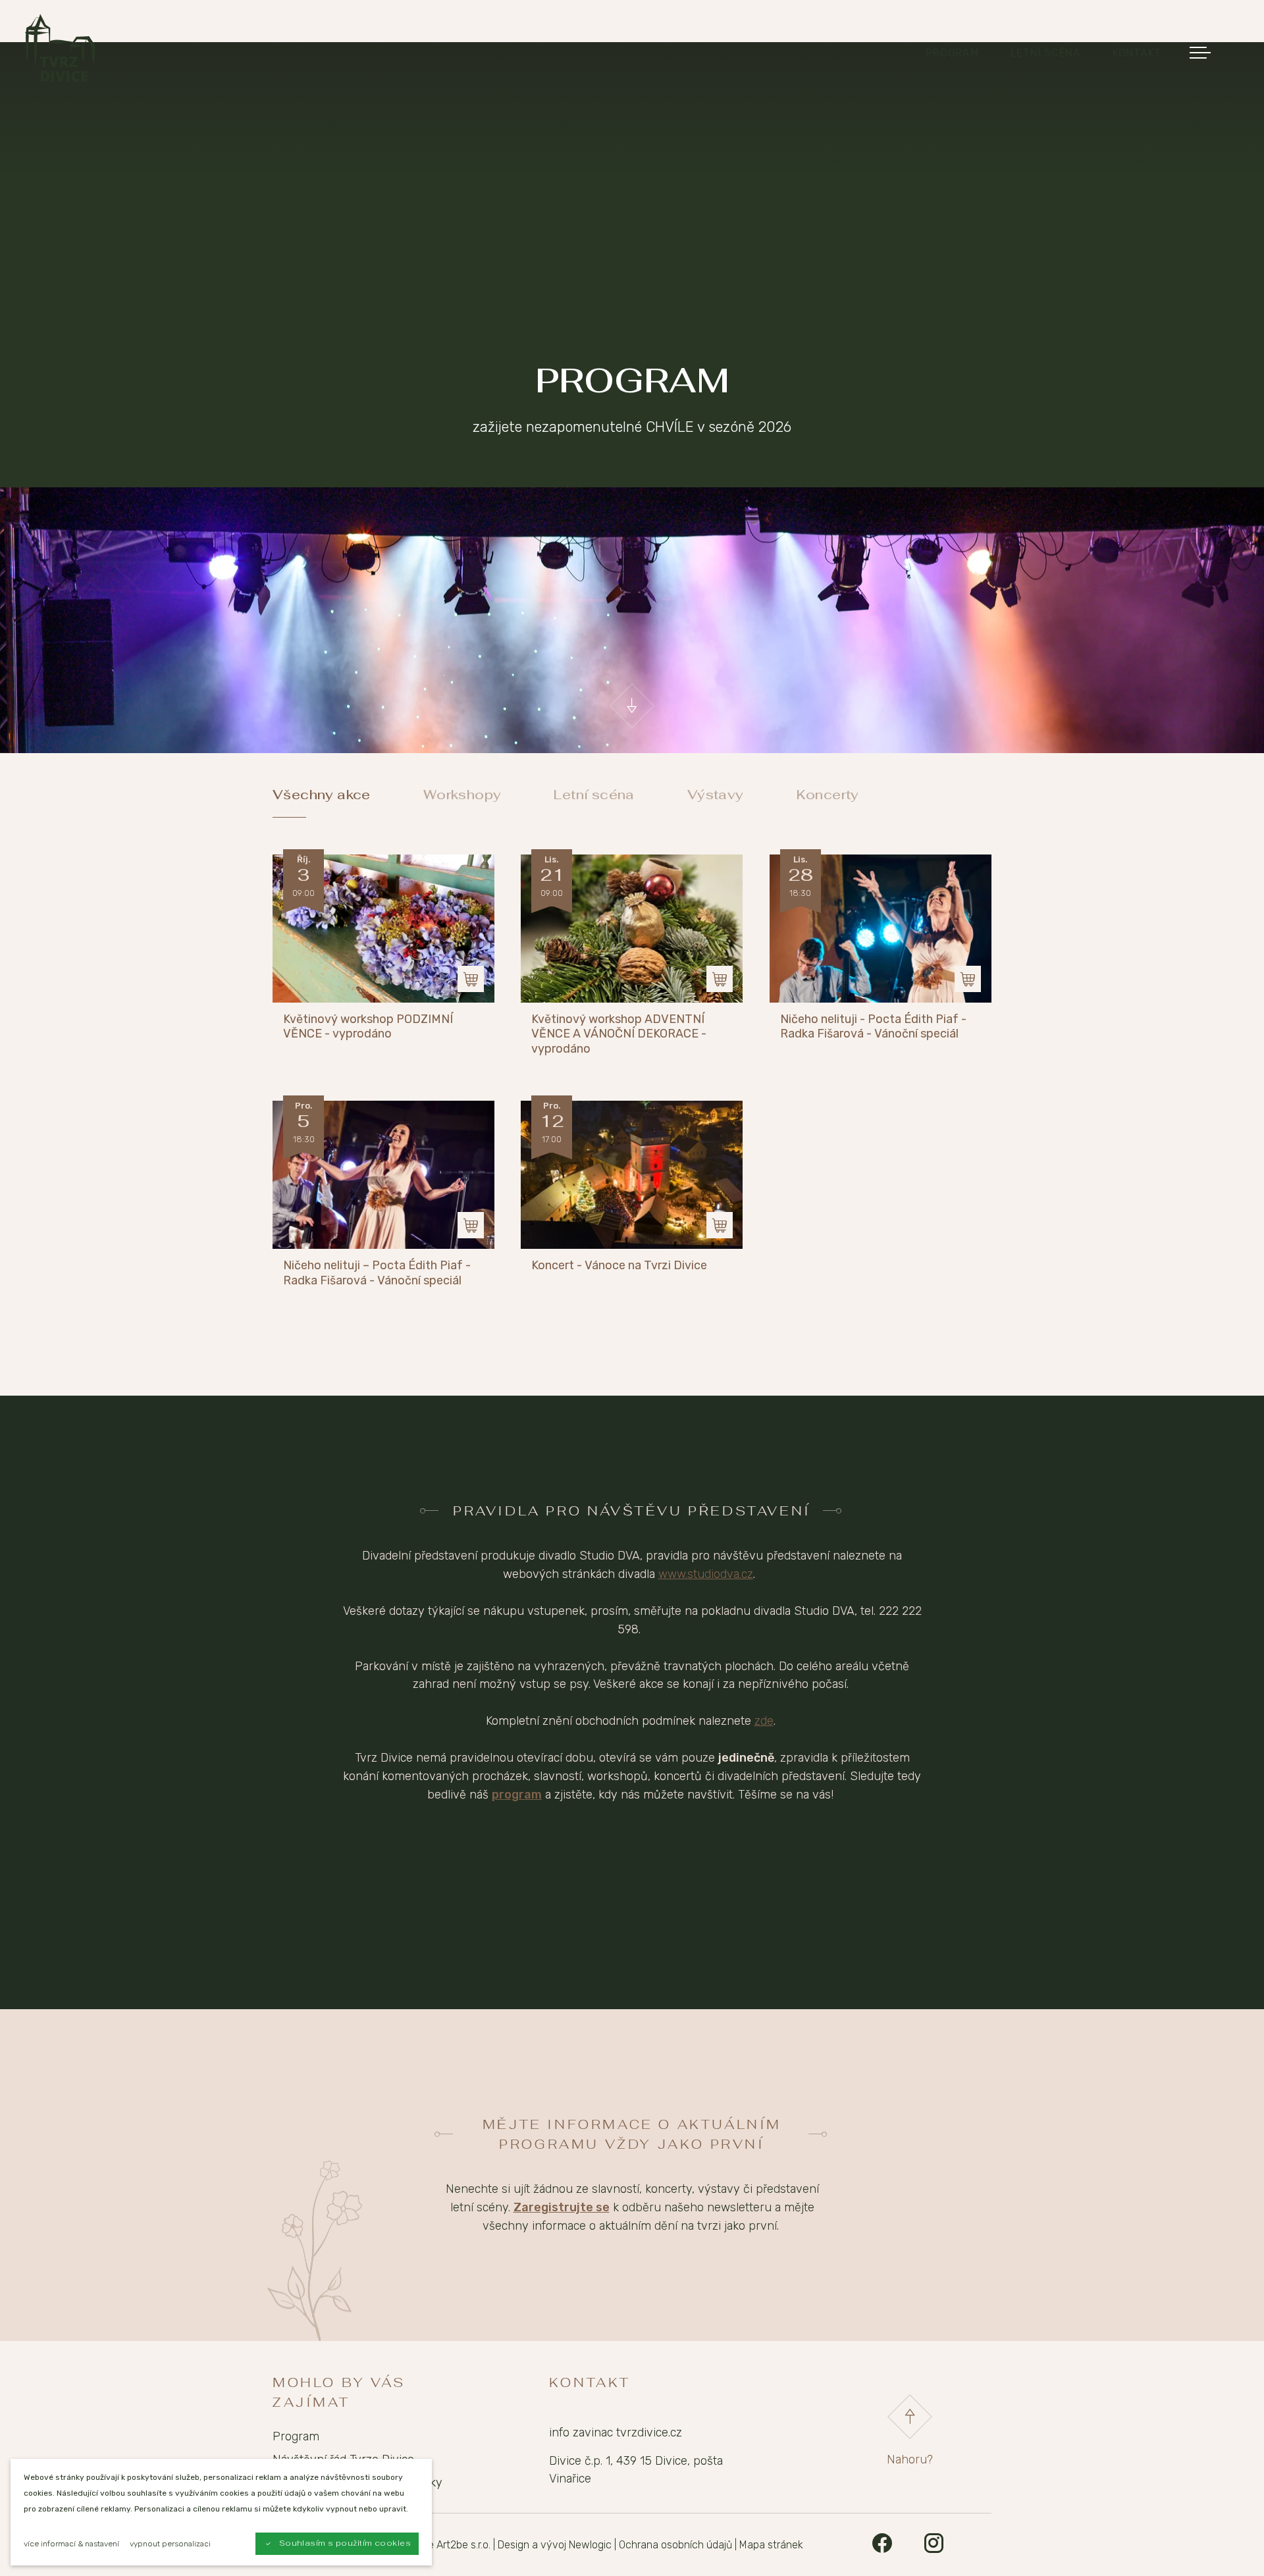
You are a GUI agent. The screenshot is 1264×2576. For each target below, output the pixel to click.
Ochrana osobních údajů (675, 2545)
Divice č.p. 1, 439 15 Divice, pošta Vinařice (636, 2470)
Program (952, 53)
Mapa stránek (771, 2545)
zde (764, 1721)
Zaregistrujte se (562, 2207)
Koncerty (828, 795)
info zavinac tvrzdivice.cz (616, 2432)
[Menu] (1198, 53)
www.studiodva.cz (706, 1574)
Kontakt (1137, 53)
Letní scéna (1046, 53)
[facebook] (882, 2545)
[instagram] (934, 2545)
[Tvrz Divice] (60, 48)
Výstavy (716, 795)
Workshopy (462, 795)
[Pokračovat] (632, 706)
